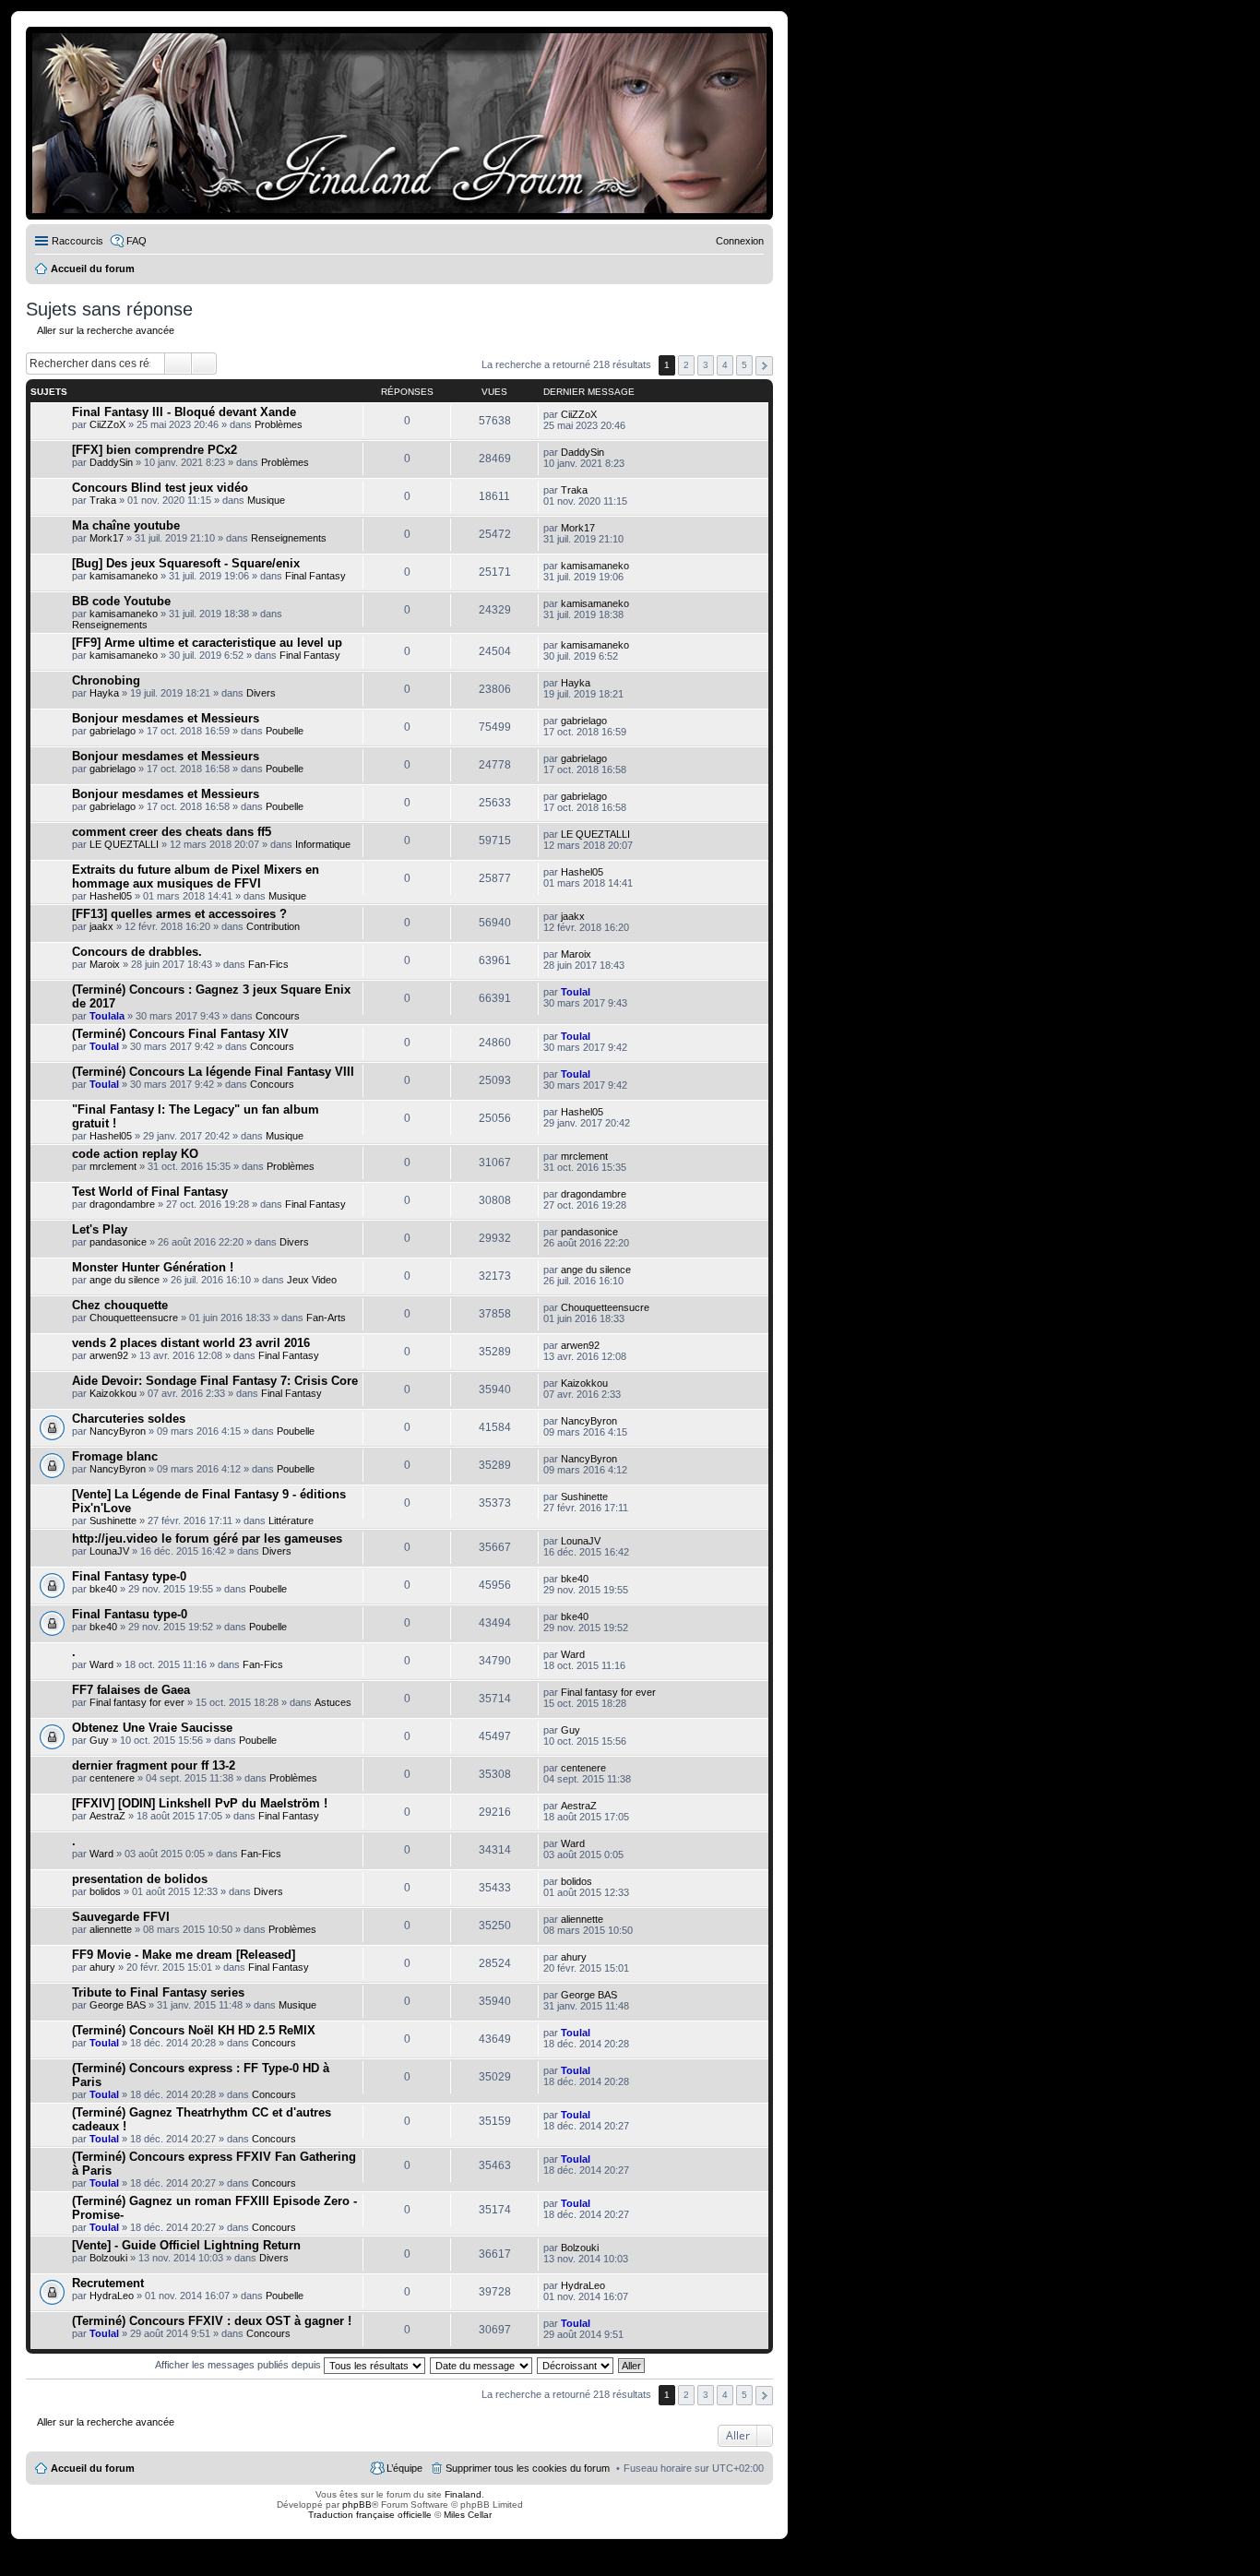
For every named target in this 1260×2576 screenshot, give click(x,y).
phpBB (357, 2504)
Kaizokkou (113, 1393)
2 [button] (686, 365)
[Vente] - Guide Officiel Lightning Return (186, 2245)
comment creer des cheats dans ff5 (172, 832)
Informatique (323, 844)
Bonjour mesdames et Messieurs (166, 718)
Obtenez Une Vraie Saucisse (152, 1728)
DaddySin (111, 462)
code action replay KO (135, 1154)
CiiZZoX (107, 424)
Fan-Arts (326, 1318)
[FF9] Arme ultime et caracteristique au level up (207, 643)
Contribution (273, 926)
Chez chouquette (120, 1305)
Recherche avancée (204, 364)
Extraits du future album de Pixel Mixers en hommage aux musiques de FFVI (196, 877)
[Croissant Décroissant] (576, 2365)
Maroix (105, 964)
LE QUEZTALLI (124, 844)
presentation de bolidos (140, 1879)
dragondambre (122, 1204)
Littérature (291, 1521)
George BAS (118, 2005)
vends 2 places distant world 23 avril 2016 (191, 1343)
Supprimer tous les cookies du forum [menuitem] (528, 2468)
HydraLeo (112, 2296)
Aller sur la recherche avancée (106, 330)
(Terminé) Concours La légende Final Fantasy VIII (213, 1072)
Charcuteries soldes (129, 1419)
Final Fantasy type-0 (129, 1576)
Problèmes (279, 424)
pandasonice (118, 1242)
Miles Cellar (468, 2515)
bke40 (103, 1589)
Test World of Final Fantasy (150, 1192)
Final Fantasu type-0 (130, 1614)
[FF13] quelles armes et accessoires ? (179, 914)
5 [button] (744, 365)
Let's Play (100, 1229)
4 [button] (725, 365)
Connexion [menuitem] (740, 241)
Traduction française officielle (370, 2515)
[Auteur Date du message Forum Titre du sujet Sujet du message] (482, 2365)
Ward (101, 1664)
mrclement (113, 1166)
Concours (278, 1016)
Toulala (107, 1016)
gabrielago (113, 731)
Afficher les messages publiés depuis (239, 2365)
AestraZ (107, 1816)
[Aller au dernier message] (605, 414)
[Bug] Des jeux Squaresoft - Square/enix (186, 563)
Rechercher (178, 364)
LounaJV (109, 1551)
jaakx (101, 926)
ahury (102, 1967)
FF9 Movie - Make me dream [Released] (184, 1955)
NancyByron (118, 1431)
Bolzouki (108, 2258)
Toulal (576, 992)
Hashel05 (111, 896)
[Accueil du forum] (399, 123)
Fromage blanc (115, 1456)
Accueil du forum (93, 2468)
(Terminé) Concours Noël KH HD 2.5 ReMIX (194, 2030)
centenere (112, 1778)
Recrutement (108, 2283)
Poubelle (285, 731)
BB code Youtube (121, 601)
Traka (103, 500)
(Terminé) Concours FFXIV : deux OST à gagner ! (212, 2321)
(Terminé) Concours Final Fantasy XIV (180, 1034)
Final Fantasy (315, 576)
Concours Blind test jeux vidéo (160, 488)
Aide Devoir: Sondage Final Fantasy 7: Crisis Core (215, 1381)
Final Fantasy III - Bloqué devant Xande (184, 412)
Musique (266, 500)
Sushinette (113, 1521)
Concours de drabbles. (137, 952)
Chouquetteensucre (134, 1318)
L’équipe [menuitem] (404, 2468)
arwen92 (109, 1355)
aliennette (111, 1929)
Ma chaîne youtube (126, 525)
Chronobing (106, 680)
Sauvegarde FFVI (121, 1917)
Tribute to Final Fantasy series (158, 1992)
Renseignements (289, 538)
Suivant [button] (764, 366)
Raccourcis (77, 241)
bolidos (105, 1891)
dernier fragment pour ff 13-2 (154, 1765)
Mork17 (107, 538)
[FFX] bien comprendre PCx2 (155, 450)
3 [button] (706, 365)
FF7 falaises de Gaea (131, 1690)
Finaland (463, 2494)
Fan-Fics (268, 964)
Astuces (333, 1702)
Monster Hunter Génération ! (153, 1267)
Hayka (104, 693)
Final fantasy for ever (137, 1702)
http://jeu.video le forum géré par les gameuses (207, 1538)
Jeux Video (312, 1280)
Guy (99, 1740)
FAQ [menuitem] (137, 241)
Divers (261, 693)
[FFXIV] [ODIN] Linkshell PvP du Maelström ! (200, 1803)
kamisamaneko (124, 576)
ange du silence (125, 1280)
